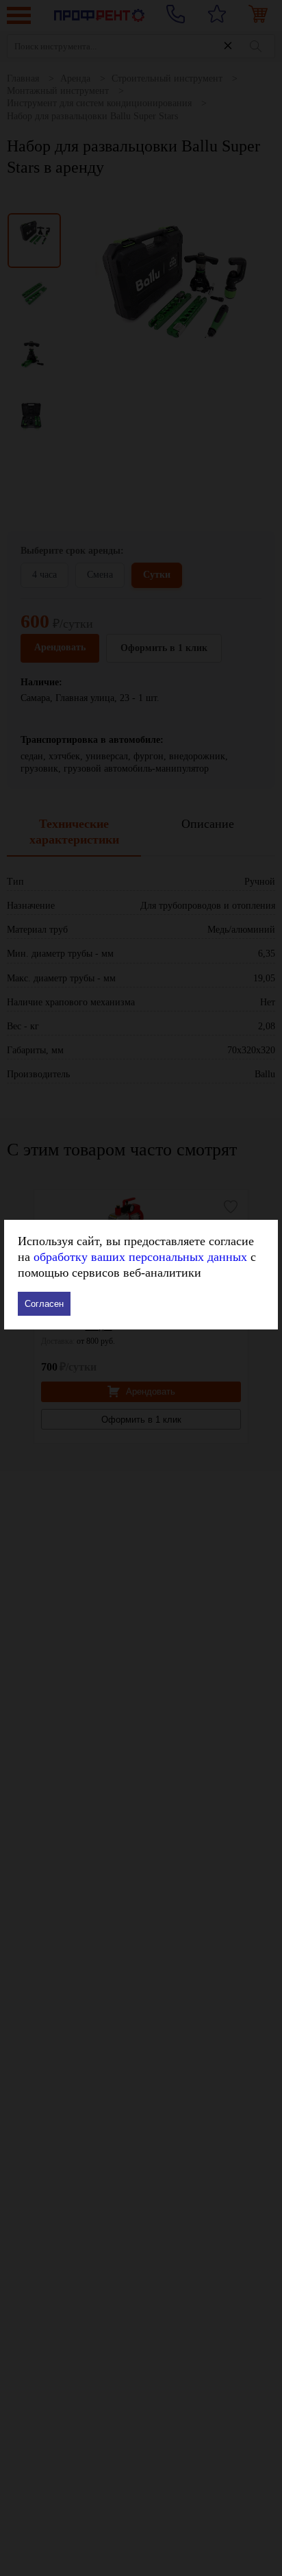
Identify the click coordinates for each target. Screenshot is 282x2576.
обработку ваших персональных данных (140, 1257)
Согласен (44, 1304)
